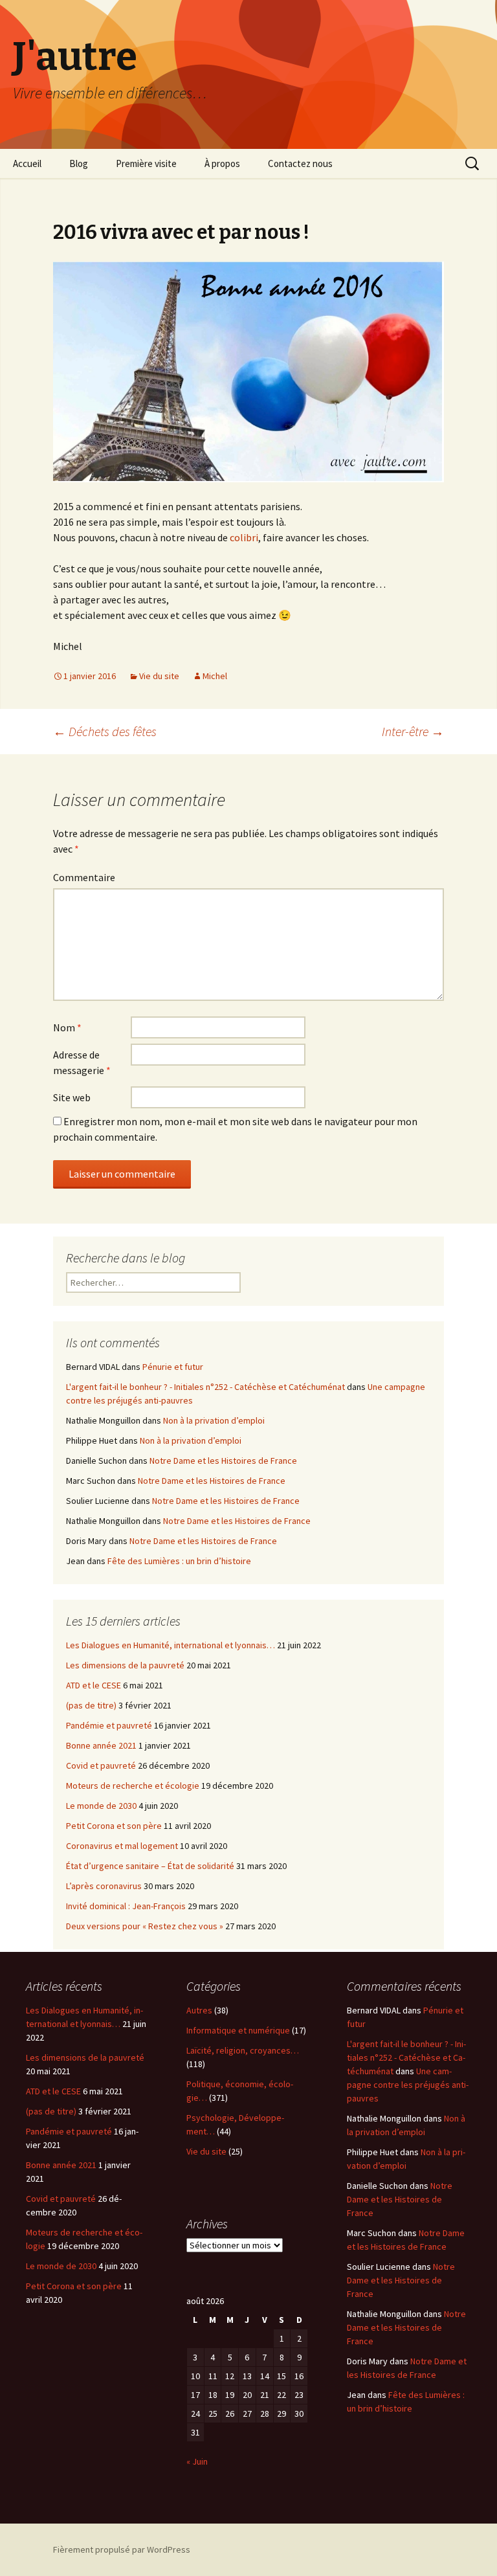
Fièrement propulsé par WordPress (122, 2549)
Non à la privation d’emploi (214, 1420)
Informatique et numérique (238, 2030)
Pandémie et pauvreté (109, 1725)
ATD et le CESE (94, 1685)
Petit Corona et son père (114, 1826)
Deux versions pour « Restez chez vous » (145, 1926)
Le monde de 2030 (101, 1806)
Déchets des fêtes (105, 731)
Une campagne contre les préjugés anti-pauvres (408, 2085)
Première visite (146, 163)
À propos (222, 163)
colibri (244, 537)
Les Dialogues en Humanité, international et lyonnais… (171, 1645)
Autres (199, 2010)
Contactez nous (300, 163)
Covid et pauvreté (101, 1765)
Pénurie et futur (173, 1367)
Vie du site (159, 676)
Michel (215, 676)
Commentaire (84, 877)
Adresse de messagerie (82, 1062)
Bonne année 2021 (101, 1745)
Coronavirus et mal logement (122, 1846)
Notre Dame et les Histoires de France (223, 1461)
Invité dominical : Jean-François (126, 1906)
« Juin (197, 2461)
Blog (79, 163)
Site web (72, 1097)
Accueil (27, 163)
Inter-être (413, 731)
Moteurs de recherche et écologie (133, 1786)
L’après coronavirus (104, 1886)
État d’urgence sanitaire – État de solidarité (150, 1866)
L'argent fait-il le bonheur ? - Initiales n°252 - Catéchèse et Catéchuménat (205, 1387)
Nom (67, 1027)
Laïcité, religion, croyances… (243, 2050)
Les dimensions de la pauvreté (125, 1665)
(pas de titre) (91, 1705)
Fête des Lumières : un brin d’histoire (179, 1561)
